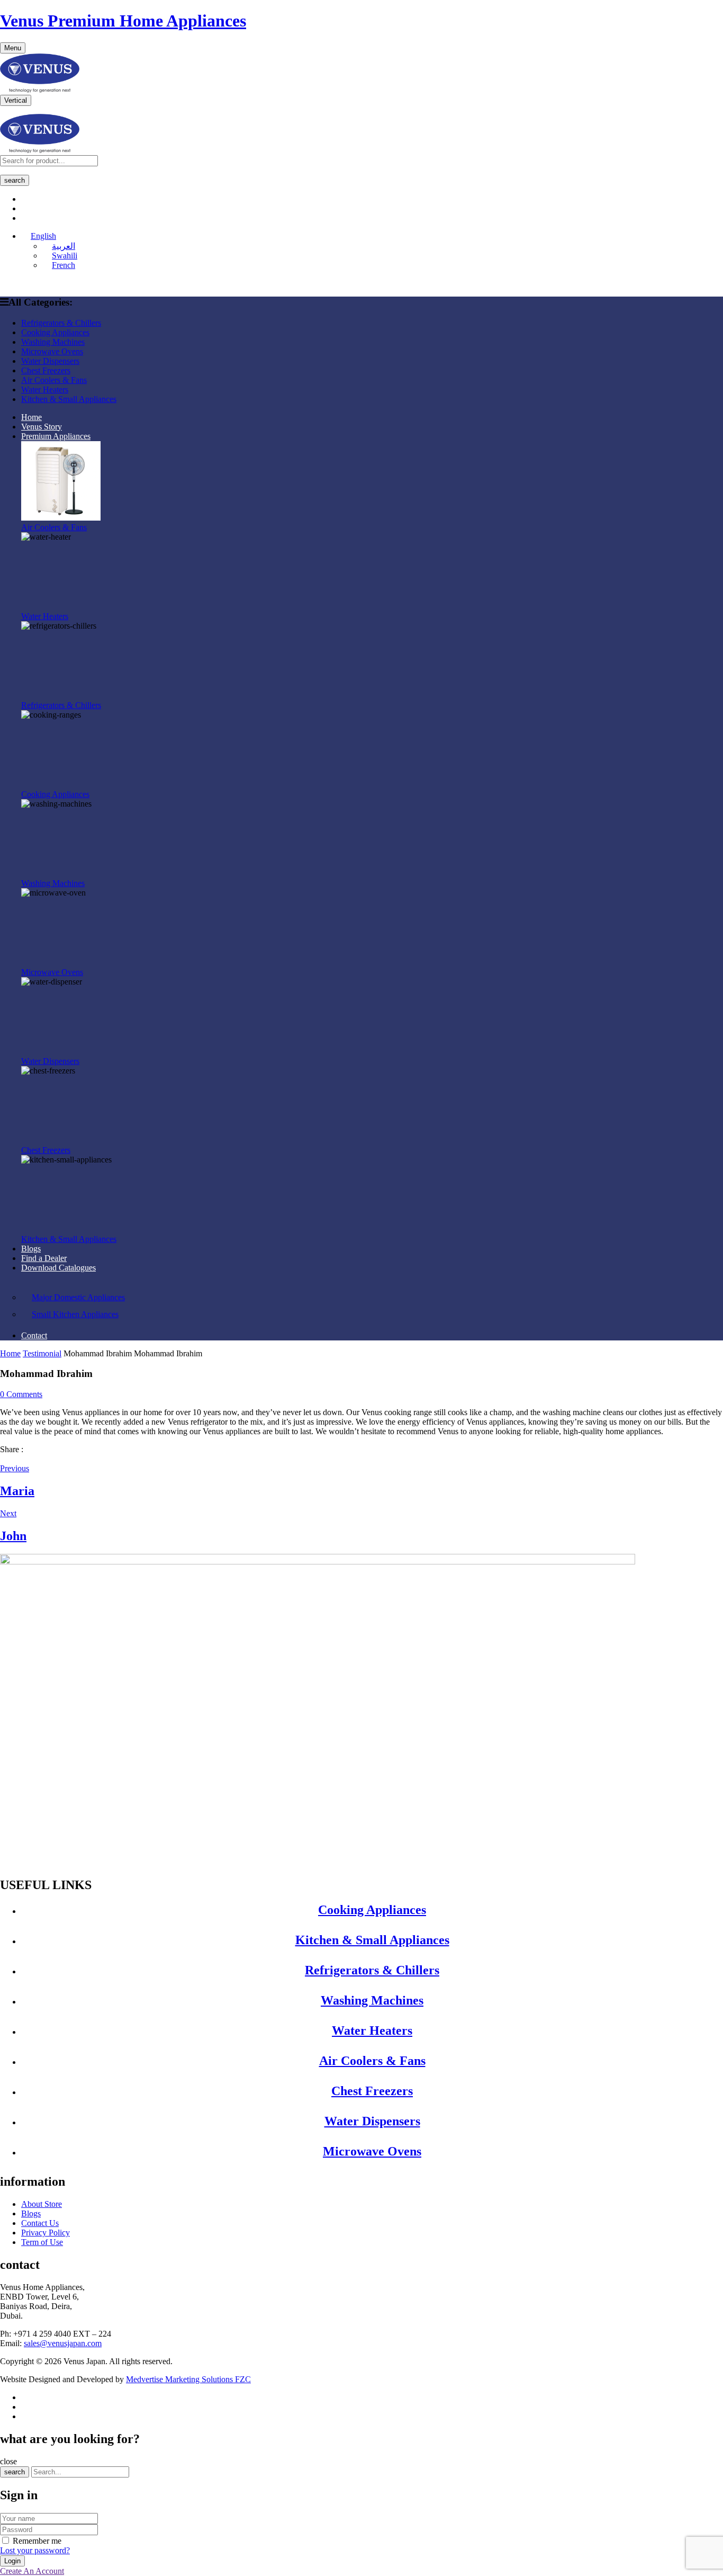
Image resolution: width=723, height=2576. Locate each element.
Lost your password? (35, 2550)
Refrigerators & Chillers (61, 705)
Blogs (31, 2213)
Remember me (37, 2541)
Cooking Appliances (55, 794)
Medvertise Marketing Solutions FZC (188, 2379)
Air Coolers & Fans (54, 527)
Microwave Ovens (52, 972)
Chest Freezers (46, 1150)
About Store (42, 2204)
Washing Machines (53, 883)
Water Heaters (45, 616)
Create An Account (32, 2571)
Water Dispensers (50, 1061)
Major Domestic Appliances (78, 1297)
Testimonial (42, 1353)
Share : (12, 1449)
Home (10, 1353)
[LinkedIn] (13, 1459)
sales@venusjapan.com (63, 2343)
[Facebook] (4, 1459)
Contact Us (40, 2223)
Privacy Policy (46, 2233)
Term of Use (42, 2242)
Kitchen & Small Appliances (69, 1239)
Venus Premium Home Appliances (123, 21)
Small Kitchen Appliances (75, 1314)
